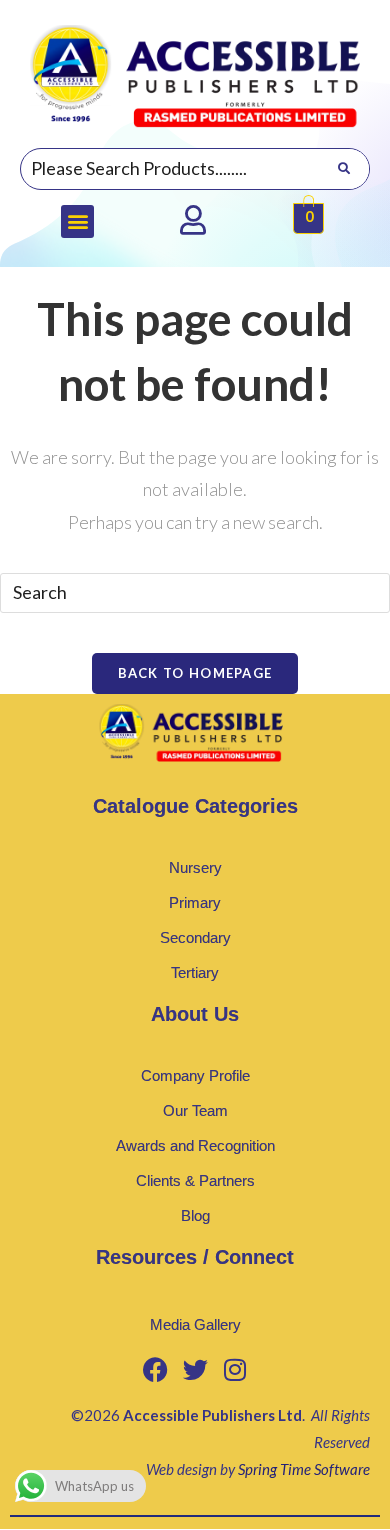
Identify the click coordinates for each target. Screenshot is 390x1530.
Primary (195, 902)
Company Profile (195, 1075)
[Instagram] (235, 1369)
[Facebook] (155, 1369)
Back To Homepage (195, 673)
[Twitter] (195, 1369)
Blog (195, 1215)
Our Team (195, 1110)
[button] (77, 221)
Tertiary (195, 972)
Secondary (195, 937)
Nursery (195, 867)
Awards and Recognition (195, 1145)
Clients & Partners (195, 1180)
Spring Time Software (304, 1469)
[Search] (343, 169)
